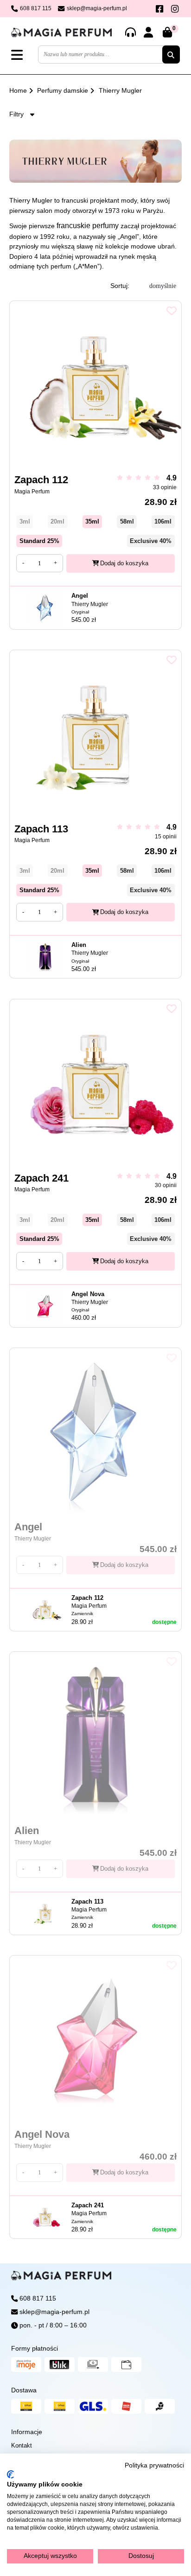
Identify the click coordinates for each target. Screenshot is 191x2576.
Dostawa (24, 2390)
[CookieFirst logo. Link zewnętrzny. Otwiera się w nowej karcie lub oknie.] (10, 2474)
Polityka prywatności (154, 2465)
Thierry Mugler (120, 90)
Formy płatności (35, 2348)
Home (18, 90)
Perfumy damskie (63, 90)
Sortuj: (120, 286)
